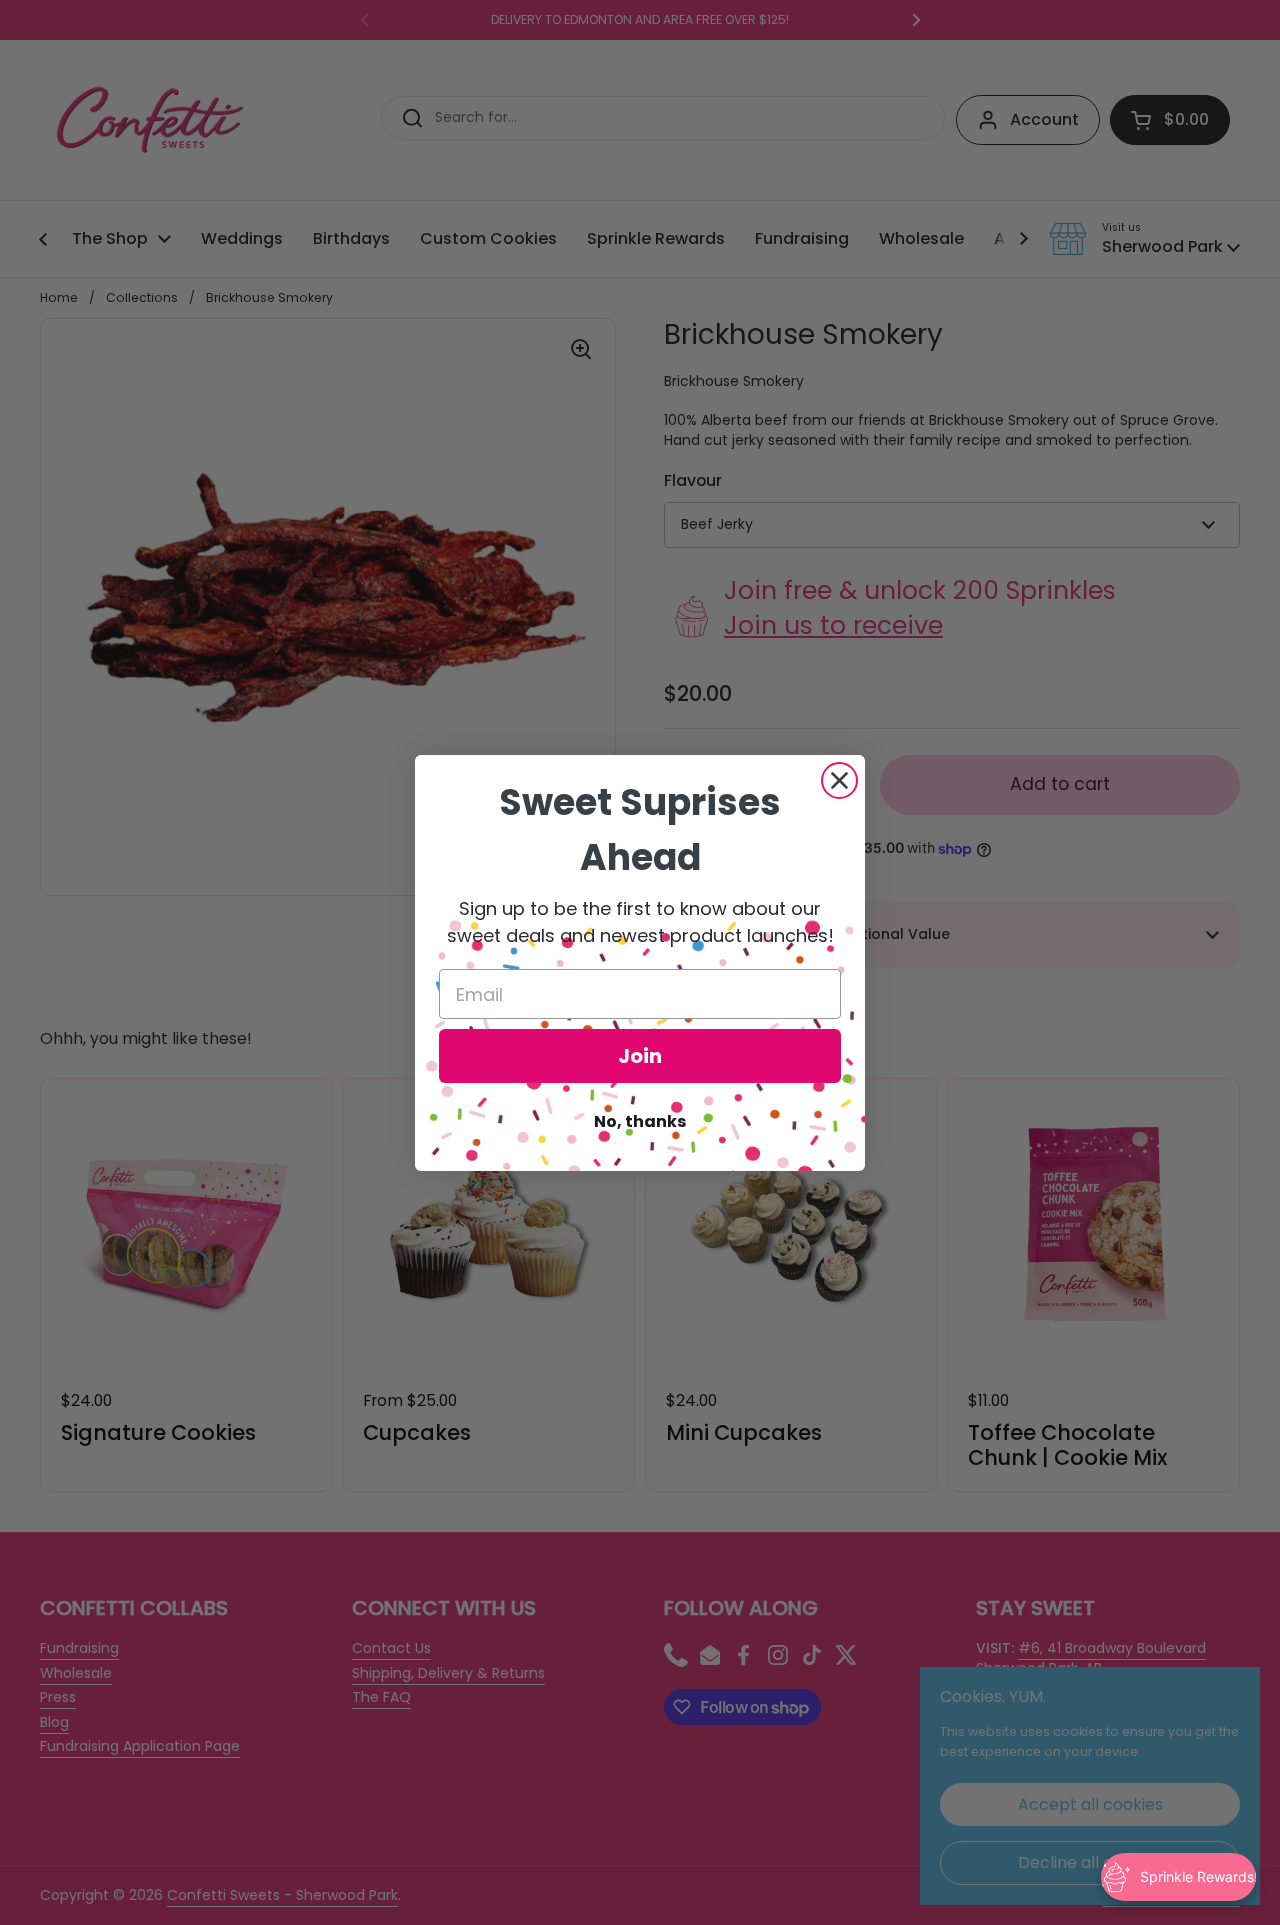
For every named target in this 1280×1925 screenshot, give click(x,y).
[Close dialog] (839, 780)
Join (640, 1056)
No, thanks (640, 1121)
